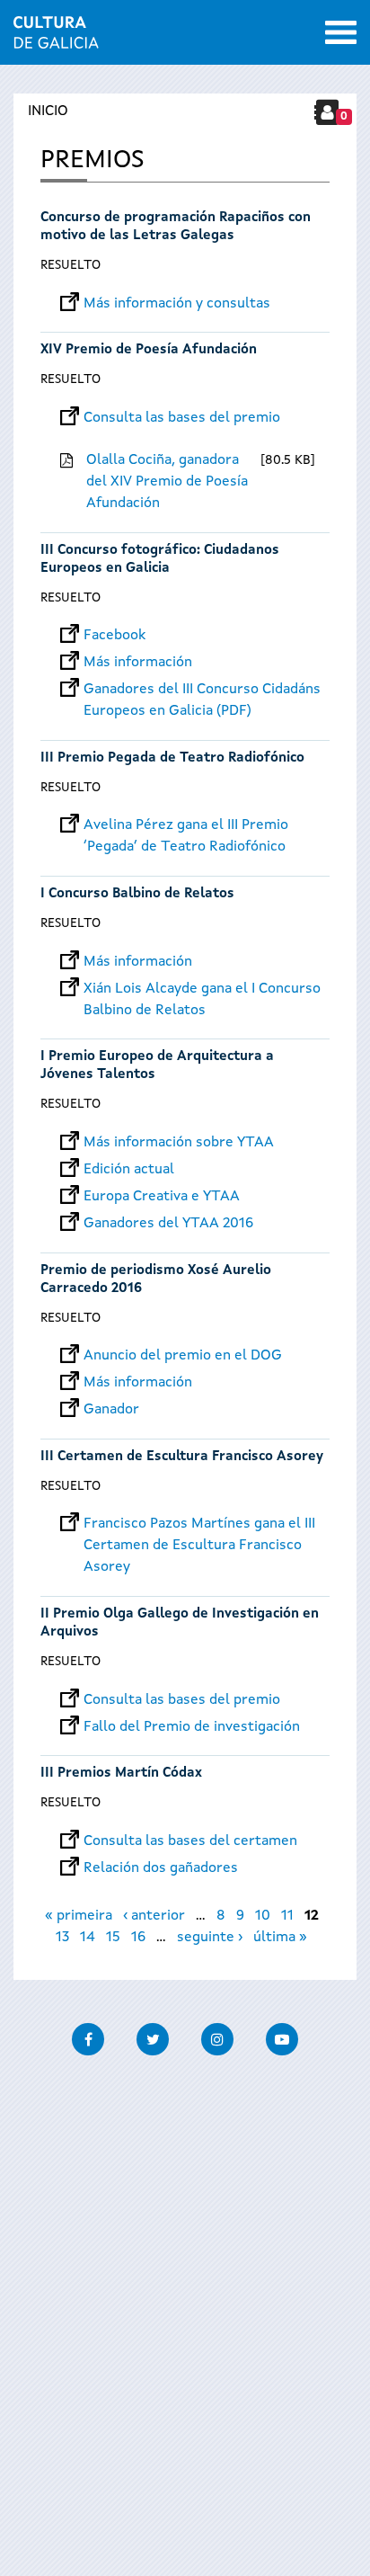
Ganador (111, 1410)
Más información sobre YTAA (179, 1143)
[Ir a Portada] (56, 38)
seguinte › (210, 1938)
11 (287, 1916)
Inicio (48, 111)
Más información (138, 663)
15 (113, 1938)
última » (280, 1938)
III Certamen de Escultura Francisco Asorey (182, 1457)
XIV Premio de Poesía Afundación (149, 350)
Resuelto (70, 265)
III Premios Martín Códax (121, 1774)
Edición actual (129, 1170)
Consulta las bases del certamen (190, 1841)
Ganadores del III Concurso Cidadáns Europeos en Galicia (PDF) (202, 690)
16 (138, 1938)
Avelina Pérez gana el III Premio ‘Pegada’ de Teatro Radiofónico (186, 825)
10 (263, 1916)
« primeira (79, 1916)
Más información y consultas (177, 304)
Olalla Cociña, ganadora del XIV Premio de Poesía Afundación (167, 482)
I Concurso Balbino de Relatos (137, 894)
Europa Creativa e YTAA (162, 1197)
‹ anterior (154, 1916)
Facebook (115, 636)
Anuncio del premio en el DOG (183, 1356)
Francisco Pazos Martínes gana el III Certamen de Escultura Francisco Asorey (199, 1524)
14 (88, 1938)
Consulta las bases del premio (182, 418)
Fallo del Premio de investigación (192, 1727)
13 (62, 1938)
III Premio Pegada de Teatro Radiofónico (172, 758)
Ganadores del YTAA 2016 (168, 1224)
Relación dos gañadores (161, 1868)
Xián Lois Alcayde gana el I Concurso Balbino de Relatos (202, 989)
